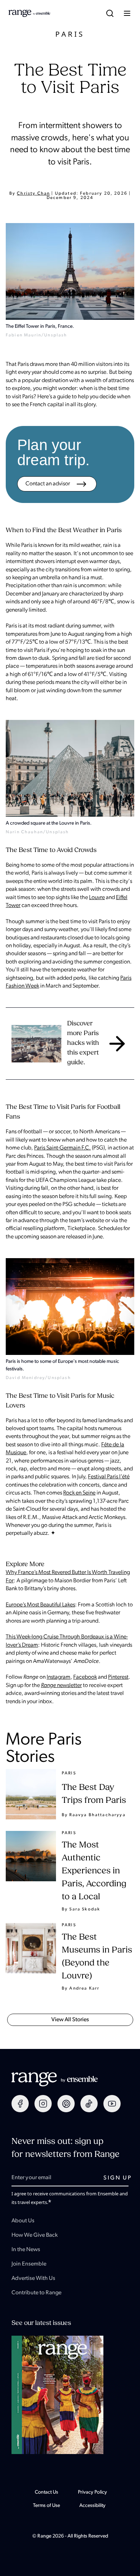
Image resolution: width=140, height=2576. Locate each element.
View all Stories (70, 2020)
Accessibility (92, 2506)
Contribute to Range (36, 2293)
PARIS (70, 34)
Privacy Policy (92, 2492)
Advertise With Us (33, 2278)
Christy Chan (33, 194)
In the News (26, 2250)
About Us (23, 2221)
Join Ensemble (29, 2264)
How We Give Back (35, 2235)
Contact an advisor (48, 484)
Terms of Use (46, 2506)
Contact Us (46, 2492)
